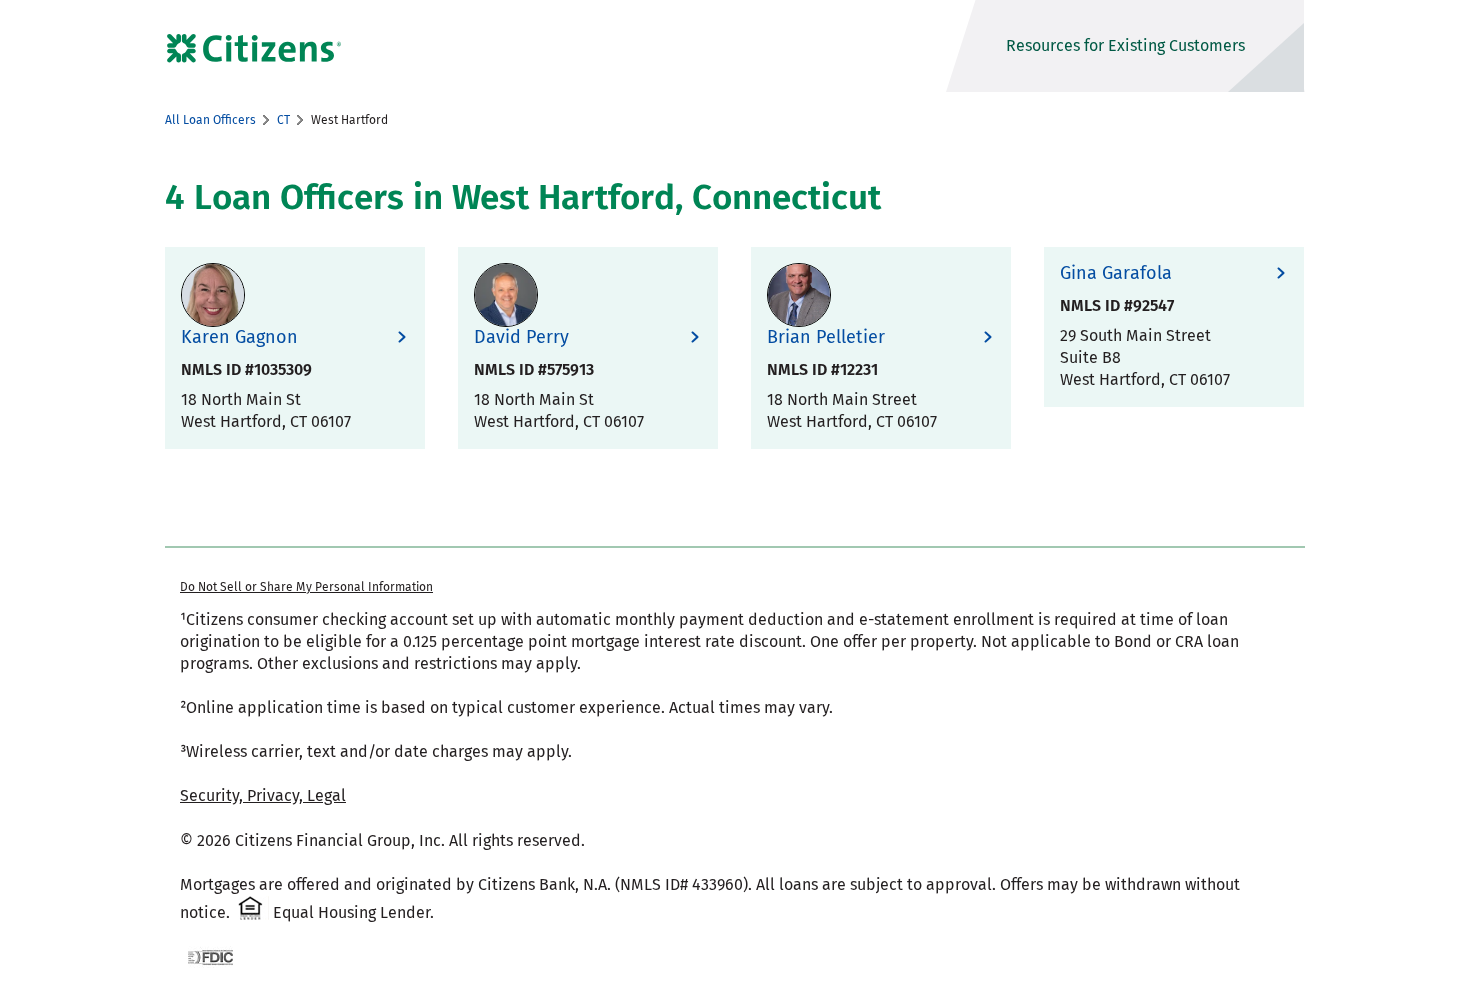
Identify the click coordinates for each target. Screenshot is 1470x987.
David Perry (521, 337)
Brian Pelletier (826, 337)
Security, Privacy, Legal (263, 795)
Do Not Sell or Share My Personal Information (306, 587)
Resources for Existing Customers (1125, 45)
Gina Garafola (1116, 273)
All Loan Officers (210, 120)
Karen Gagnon (239, 337)
